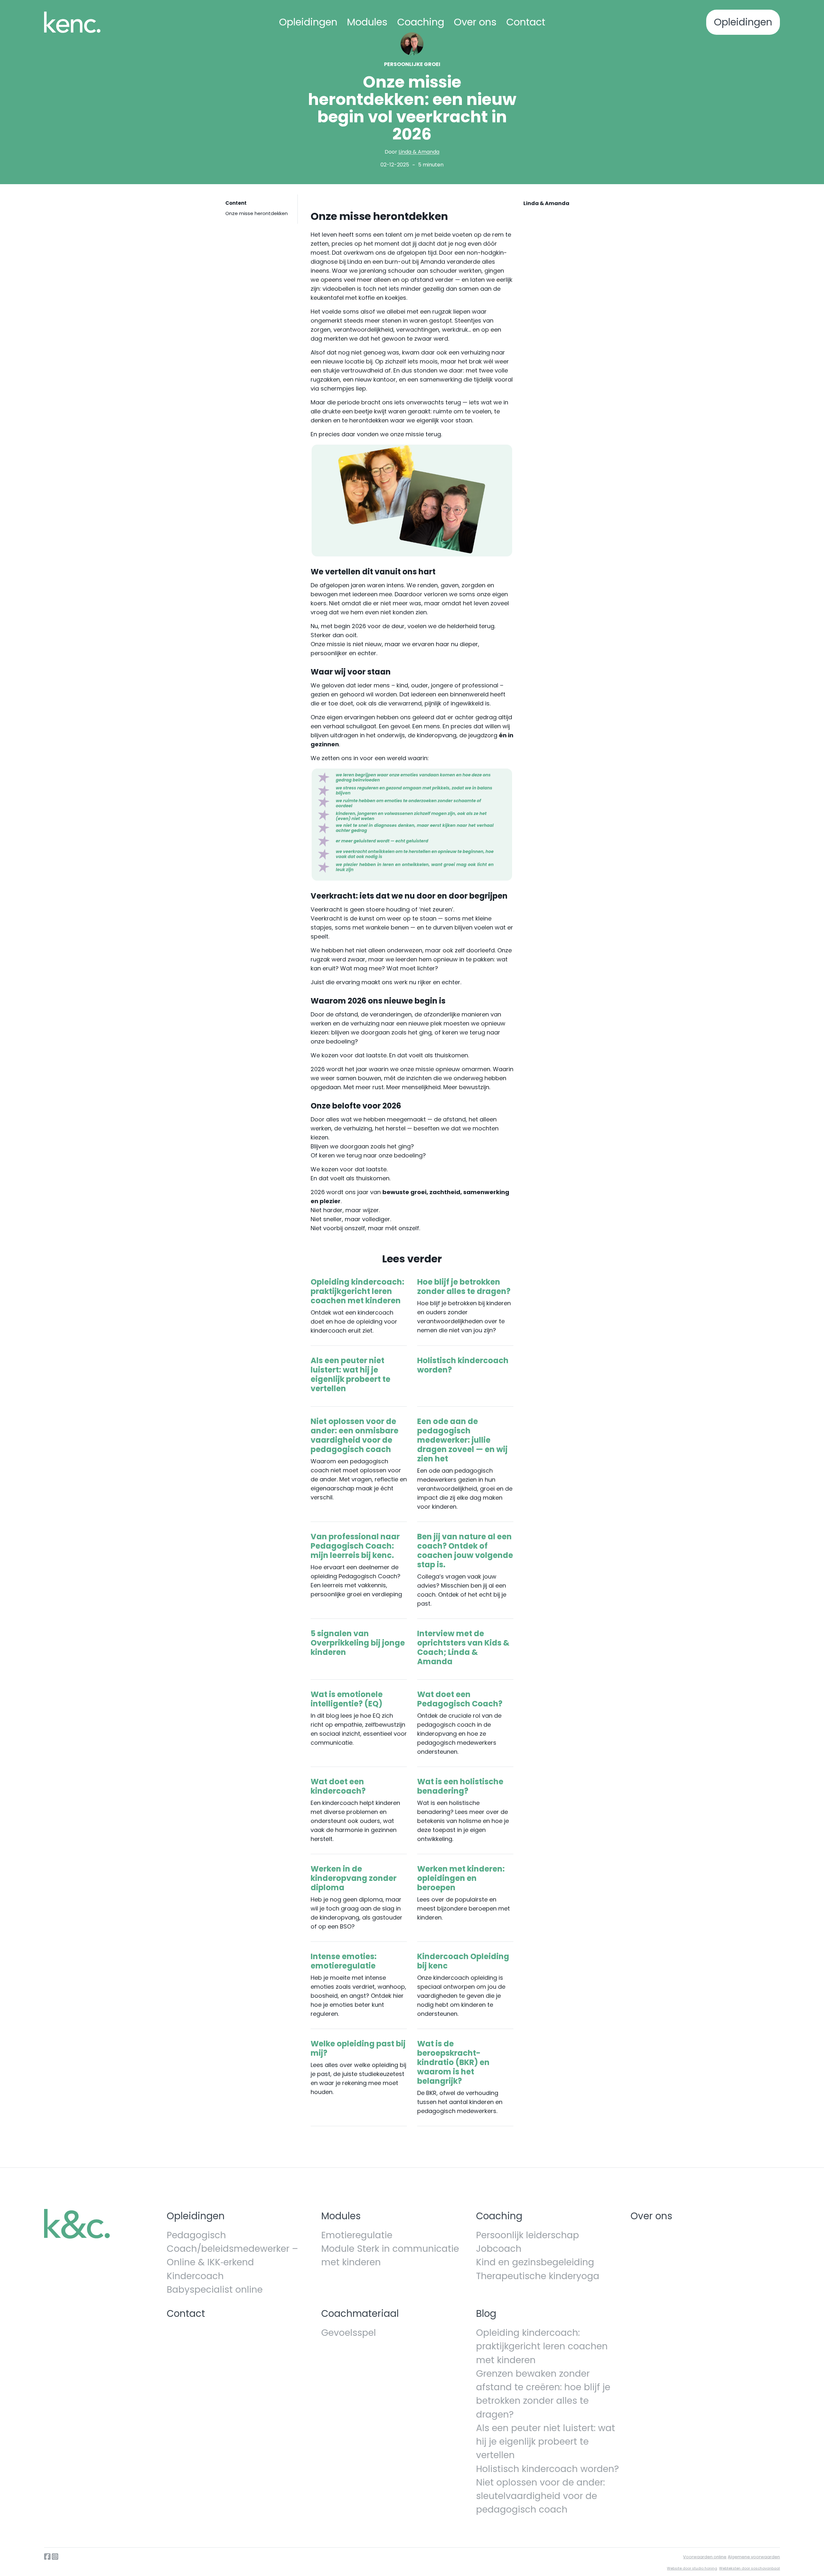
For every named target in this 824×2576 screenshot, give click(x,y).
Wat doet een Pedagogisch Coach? (460, 1699)
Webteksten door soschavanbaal (749, 2568)
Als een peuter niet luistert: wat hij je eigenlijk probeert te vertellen (351, 1374)
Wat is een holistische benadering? (460, 1786)
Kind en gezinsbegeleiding (535, 2262)
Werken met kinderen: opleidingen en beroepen (461, 1878)
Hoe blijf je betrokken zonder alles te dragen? (464, 1287)
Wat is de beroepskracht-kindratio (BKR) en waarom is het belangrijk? (453, 2062)
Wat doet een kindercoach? (338, 1786)
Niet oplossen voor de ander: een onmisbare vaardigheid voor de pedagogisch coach (355, 1435)
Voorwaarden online (705, 2557)
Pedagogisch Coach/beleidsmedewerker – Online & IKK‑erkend (232, 2249)
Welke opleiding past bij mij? (358, 2048)
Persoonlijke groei (412, 64)
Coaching (421, 22)
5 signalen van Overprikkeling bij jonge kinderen (358, 1643)
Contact (526, 22)
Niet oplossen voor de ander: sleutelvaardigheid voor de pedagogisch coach (540, 2496)
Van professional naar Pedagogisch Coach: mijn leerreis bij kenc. (355, 1546)
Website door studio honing (692, 2568)
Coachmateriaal (360, 2313)
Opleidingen (308, 22)
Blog (486, 2313)
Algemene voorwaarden (754, 2557)
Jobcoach (499, 2249)
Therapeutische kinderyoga (538, 2276)
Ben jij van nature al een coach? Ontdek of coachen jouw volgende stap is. (465, 1551)
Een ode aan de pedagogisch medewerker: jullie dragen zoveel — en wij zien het (462, 1440)
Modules (367, 22)
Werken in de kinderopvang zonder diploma (354, 1878)
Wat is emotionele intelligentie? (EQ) (347, 1699)
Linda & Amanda (419, 152)
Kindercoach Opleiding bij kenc (463, 1961)
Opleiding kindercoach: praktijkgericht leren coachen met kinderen (357, 1291)
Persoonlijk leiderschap (528, 2235)
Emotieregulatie (357, 2235)
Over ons (475, 22)
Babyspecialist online (215, 2289)
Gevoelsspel (349, 2333)
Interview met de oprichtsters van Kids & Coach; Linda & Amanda (463, 1647)
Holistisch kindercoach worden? (463, 1365)
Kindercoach (195, 2276)
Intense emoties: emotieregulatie (344, 1961)
